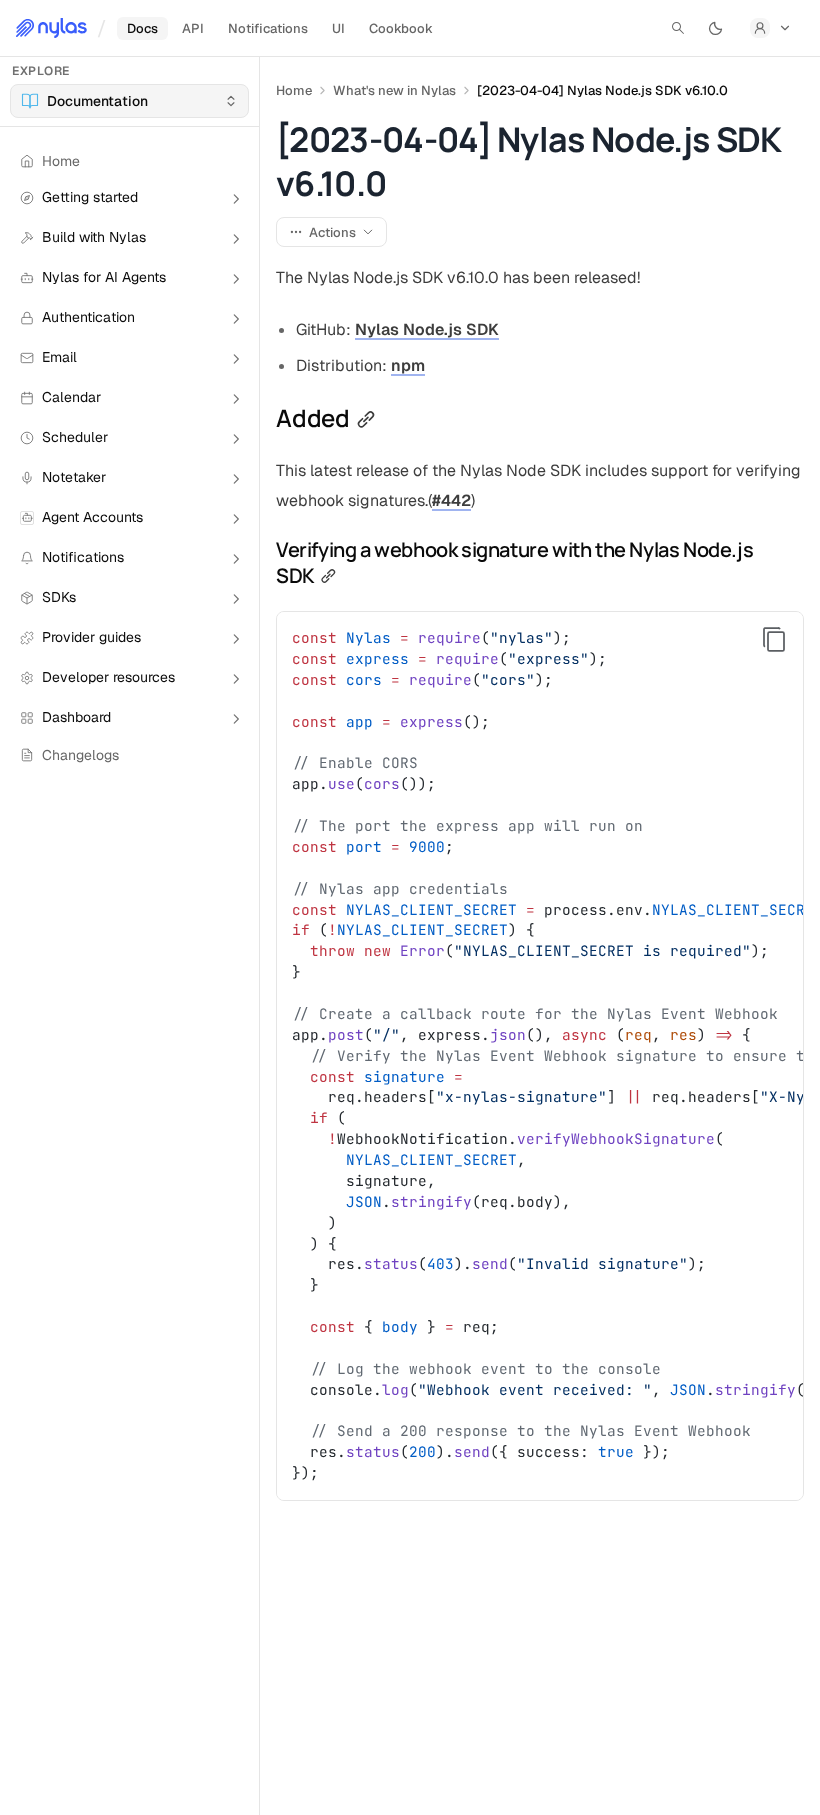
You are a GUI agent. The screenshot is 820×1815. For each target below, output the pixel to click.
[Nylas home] (51, 28)
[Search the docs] (678, 28)
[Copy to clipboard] (774, 640)
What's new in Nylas (394, 90)
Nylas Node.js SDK (427, 329)
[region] (540, 1056)
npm (408, 365)
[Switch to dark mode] (716, 28)
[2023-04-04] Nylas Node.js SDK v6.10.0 (602, 90)
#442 (451, 500)
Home (294, 90)
